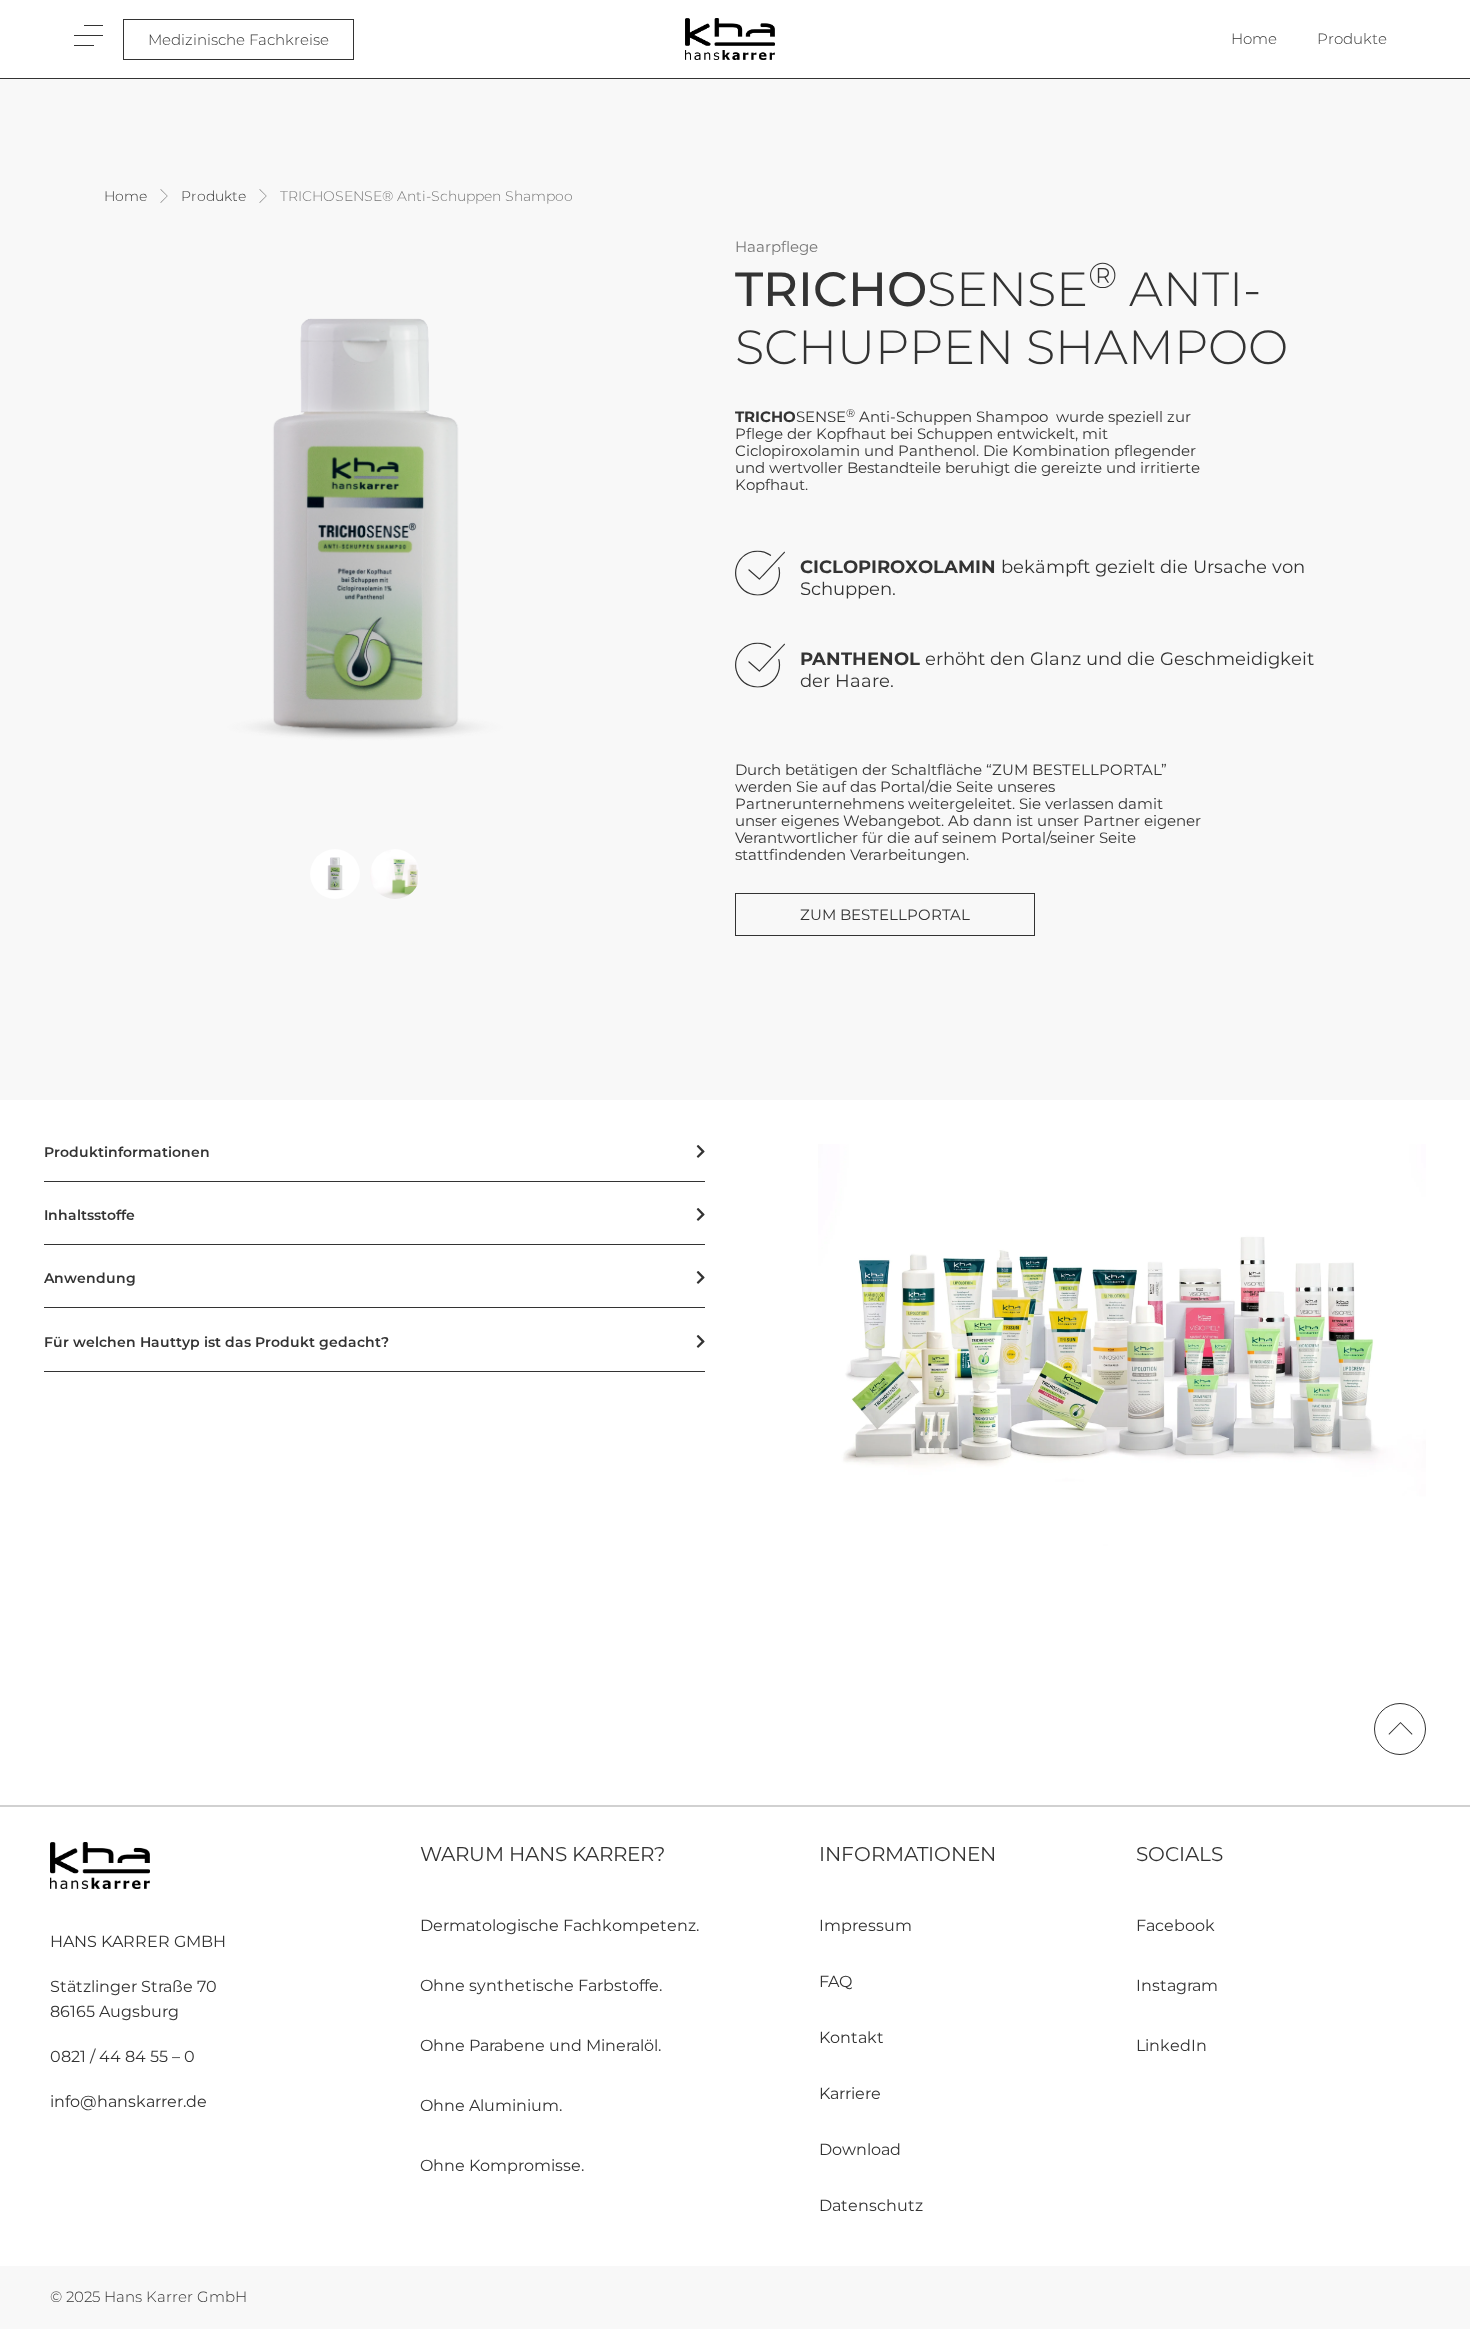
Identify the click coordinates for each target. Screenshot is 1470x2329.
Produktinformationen (127, 1152)
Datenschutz (871, 2205)
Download (860, 2149)
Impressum (865, 1925)
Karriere (850, 2093)
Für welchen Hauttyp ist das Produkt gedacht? (216, 1342)
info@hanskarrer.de (128, 2101)
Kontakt (851, 2037)
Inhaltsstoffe (89, 1215)
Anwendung (90, 1278)
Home (1254, 38)
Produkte (1352, 38)
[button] (335, 874)
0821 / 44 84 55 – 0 (122, 2056)
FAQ (835, 1981)
